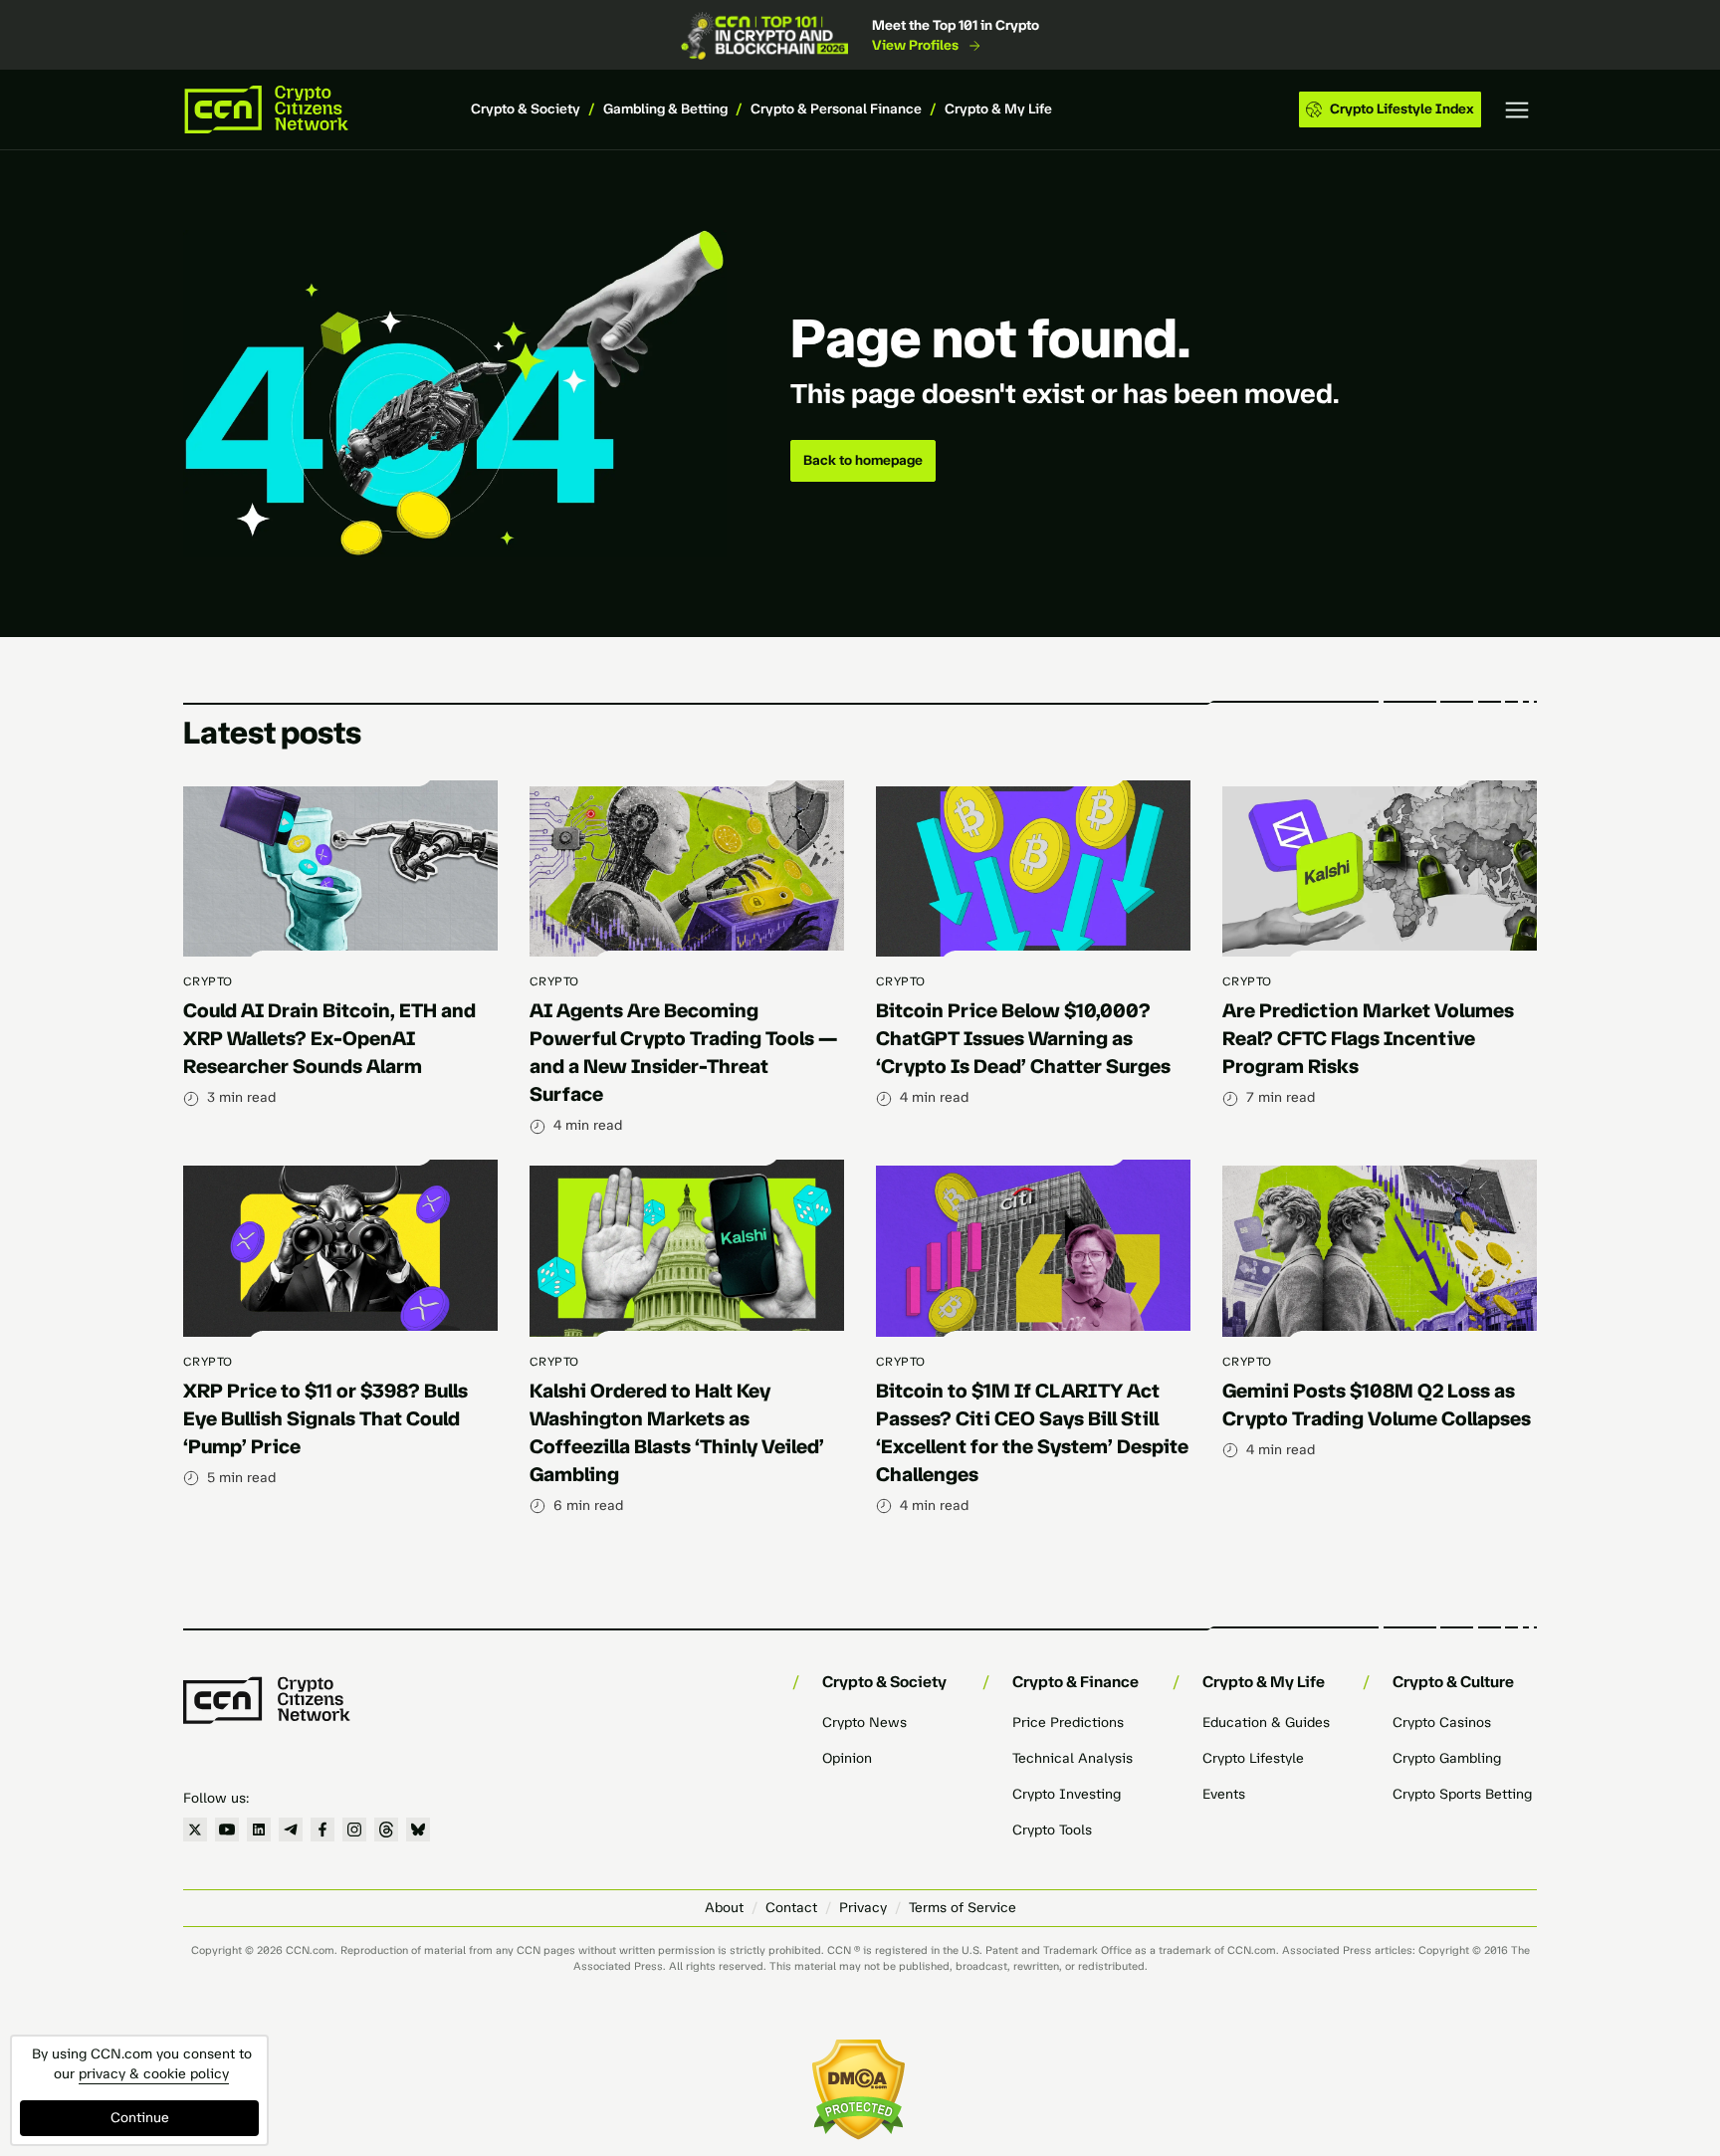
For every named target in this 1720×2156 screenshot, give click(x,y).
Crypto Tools (1052, 1830)
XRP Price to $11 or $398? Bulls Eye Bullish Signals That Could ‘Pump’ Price (325, 1418)
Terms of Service (963, 1908)
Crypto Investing (1067, 1794)
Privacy (863, 1908)
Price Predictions (1068, 1723)
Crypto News (864, 1723)
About (724, 1908)
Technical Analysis (1073, 1758)
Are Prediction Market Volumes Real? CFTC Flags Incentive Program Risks (1368, 1038)
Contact (791, 1908)
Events (1224, 1794)
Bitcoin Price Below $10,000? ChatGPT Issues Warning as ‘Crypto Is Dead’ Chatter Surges (1023, 1038)
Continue (140, 2118)
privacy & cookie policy (154, 2074)
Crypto (208, 981)
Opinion (847, 1758)
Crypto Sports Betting (1462, 1794)
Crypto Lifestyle (1253, 1758)
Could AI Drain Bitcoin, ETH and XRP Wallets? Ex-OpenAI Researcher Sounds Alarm (329, 1038)
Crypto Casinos (1442, 1723)
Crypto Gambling (1447, 1758)
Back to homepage (863, 460)
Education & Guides (1266, 1723)
